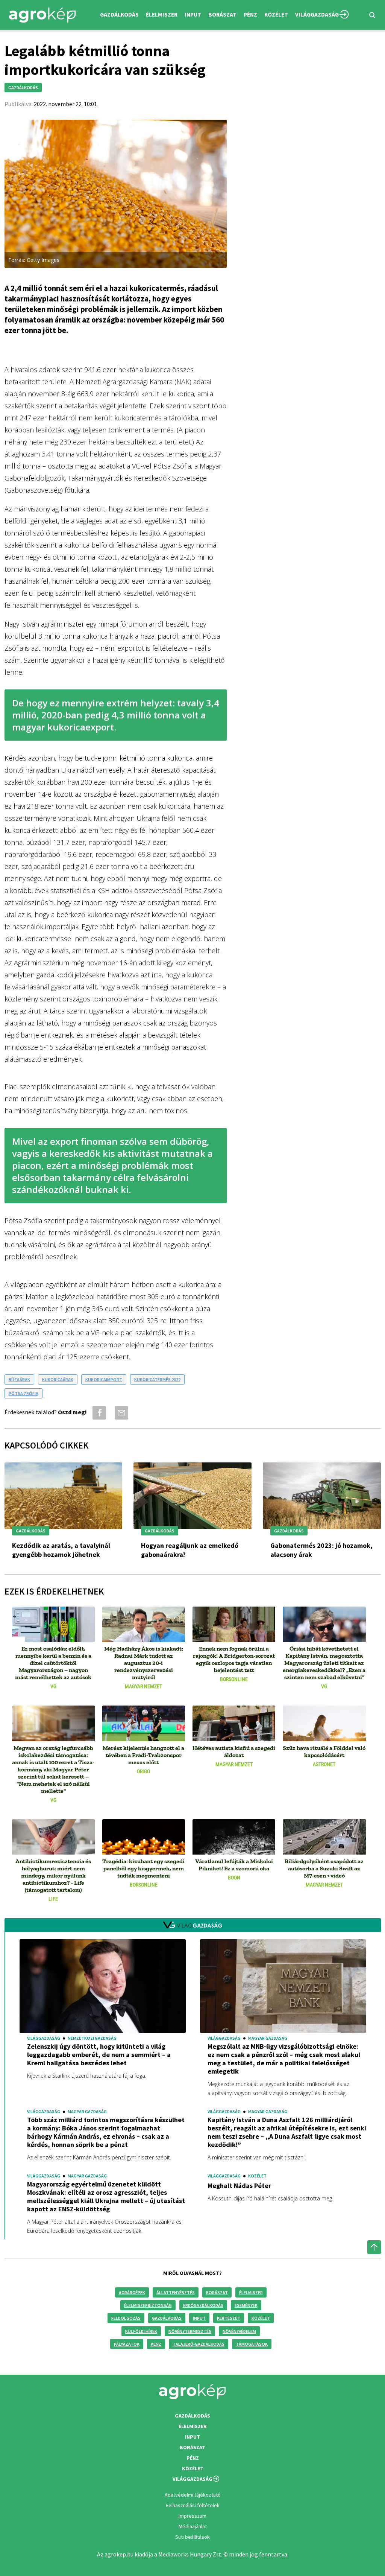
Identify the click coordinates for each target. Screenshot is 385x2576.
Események (246, 2305)
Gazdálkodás (167, 2318)
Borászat (222, 14)
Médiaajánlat (193, 2526)
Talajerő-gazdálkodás (199, 2344)
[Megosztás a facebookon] (98, 1413)
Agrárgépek (132, 2292)
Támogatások (252, 2344)
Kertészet (229, 2318)
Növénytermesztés (190, 2331)
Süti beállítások (192, 2537)
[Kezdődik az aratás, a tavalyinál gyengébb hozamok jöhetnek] (64, 1497)
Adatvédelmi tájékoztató (193, 2495)
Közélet (261, 2318)
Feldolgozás (126, 2318)
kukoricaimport (104, 1379)
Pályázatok (127, 2344)
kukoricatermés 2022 (157, 1379)
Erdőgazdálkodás (203, 2305)
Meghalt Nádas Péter (239, 2186)
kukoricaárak (58, 1379)
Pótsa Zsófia (23, 1393)
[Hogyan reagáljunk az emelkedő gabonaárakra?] (192, 1497)
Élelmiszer (251, 2292)
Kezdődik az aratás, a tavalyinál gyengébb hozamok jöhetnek (61, 1550)
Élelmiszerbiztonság (148, 2305)
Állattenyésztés (176, 2292)
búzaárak (19, 1379)
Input (199, 2318)
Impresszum (192, 2516)
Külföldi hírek (141, 2331)
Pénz (156, 2344)
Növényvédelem (239, 2331)
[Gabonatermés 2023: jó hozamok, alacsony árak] (322, 1497)
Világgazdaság (317, 14)
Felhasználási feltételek (193, 2505)
